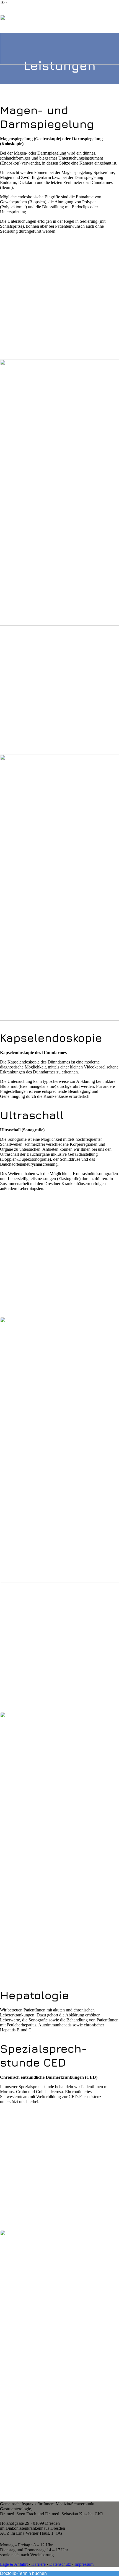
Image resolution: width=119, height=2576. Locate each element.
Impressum (84, 2564)
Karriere (38, 2564)
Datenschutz (60, 2564)
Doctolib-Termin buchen (23, 2573)
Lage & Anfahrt (14, 2564)
